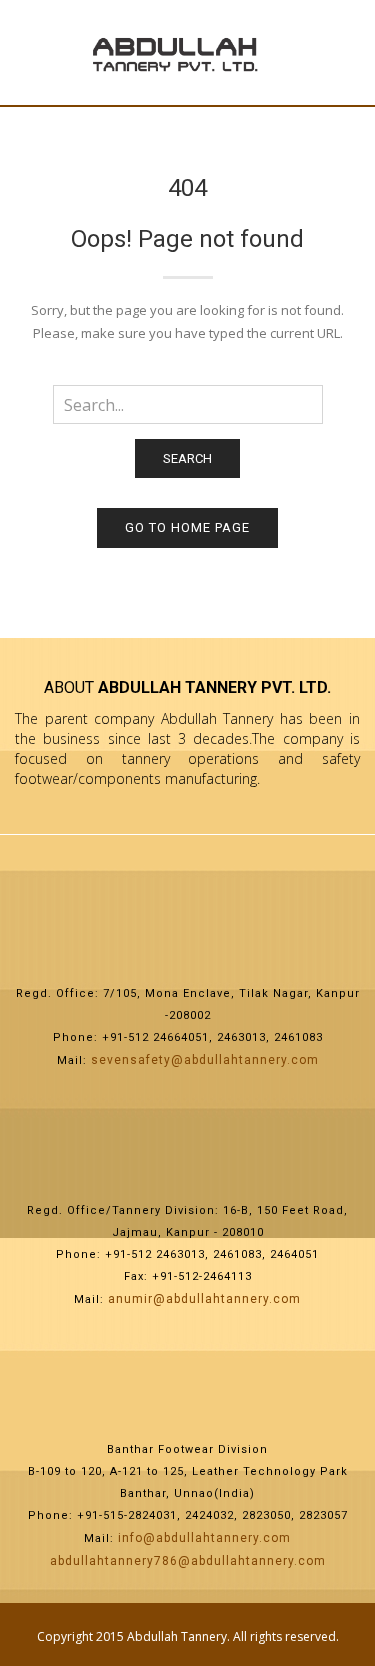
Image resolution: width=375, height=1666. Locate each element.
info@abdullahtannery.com (204, 1538)
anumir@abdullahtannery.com (204, 1299)
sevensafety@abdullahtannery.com (205, 1060)
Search (187, 458)
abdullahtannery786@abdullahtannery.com (188, 1561)
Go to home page (187, 527)
